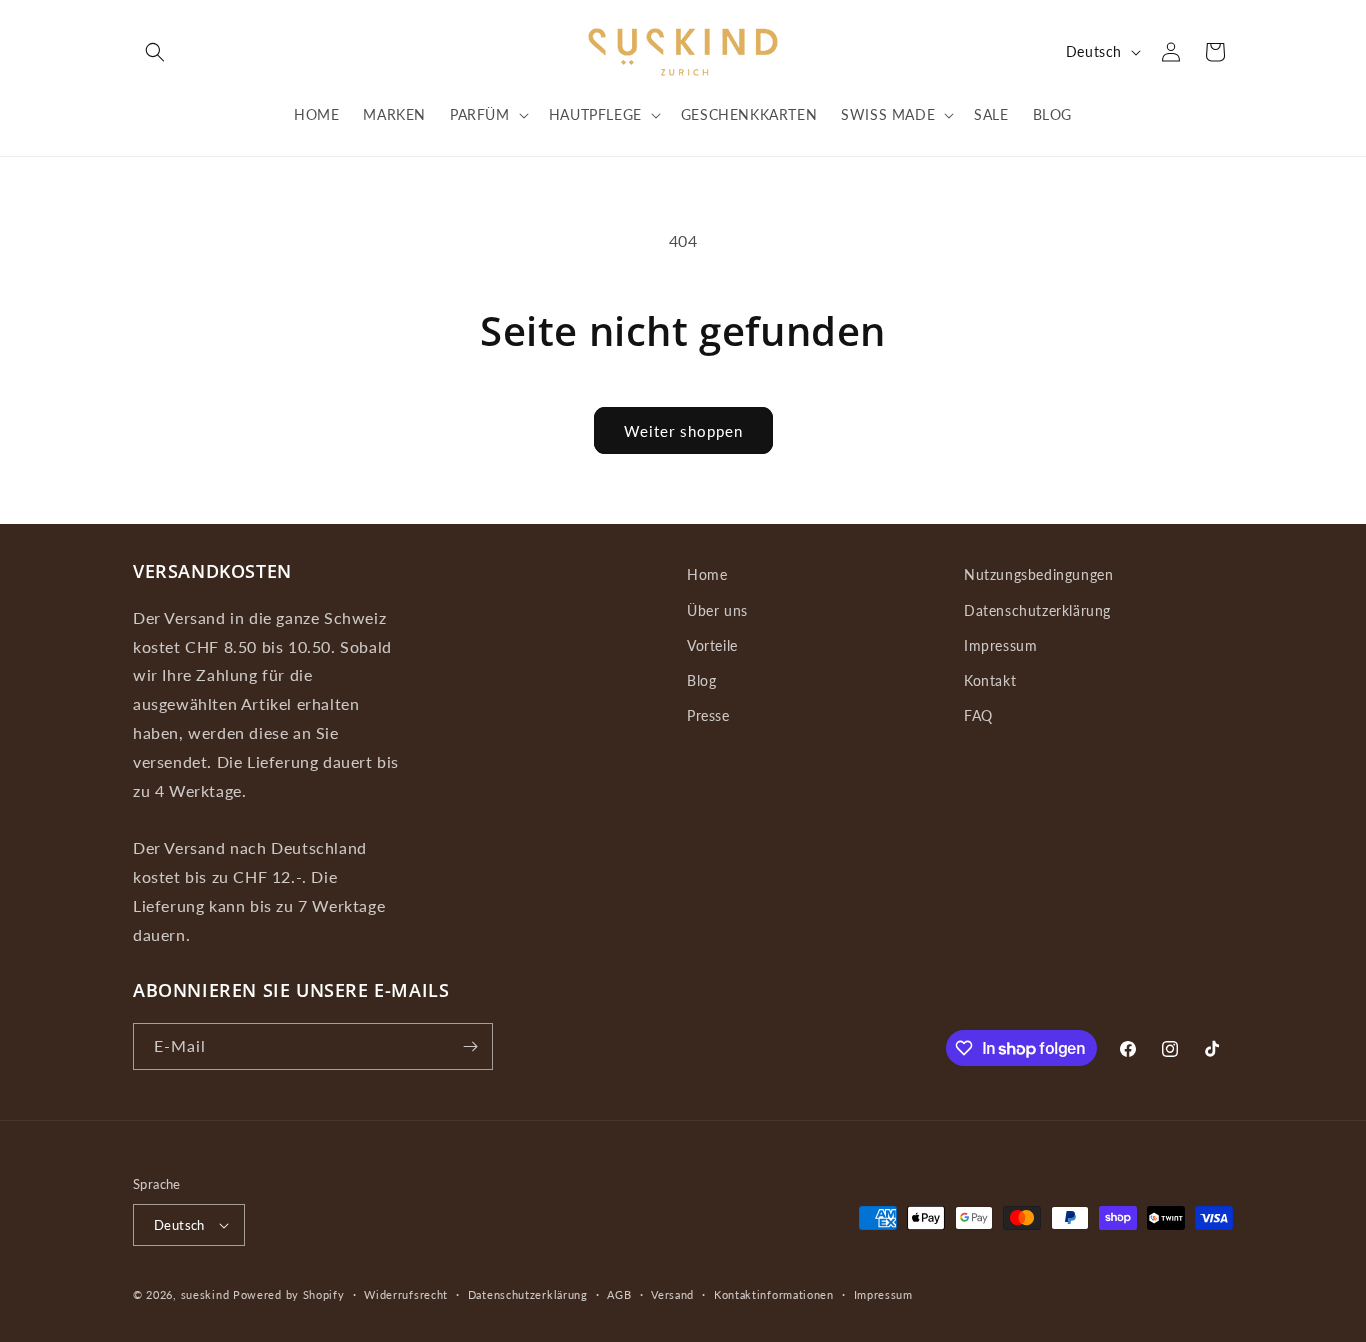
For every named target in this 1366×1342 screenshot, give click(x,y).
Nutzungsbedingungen (1038, 574)
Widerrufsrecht (406, 1294)
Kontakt (990, 680)
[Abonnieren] (470, 1046)
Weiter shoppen (683, 431)
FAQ (978, 715)
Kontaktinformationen (774, 1294)
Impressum (1000, 645)
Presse (708, 715)
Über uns (717, 610)
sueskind (205, 1294)
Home (707, 574)
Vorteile (712, 645)
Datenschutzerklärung (1037, 610)
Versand (672, 1294)
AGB (619, 1294)
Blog (701, 680)
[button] (155, 52)
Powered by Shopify (289, 1294)
